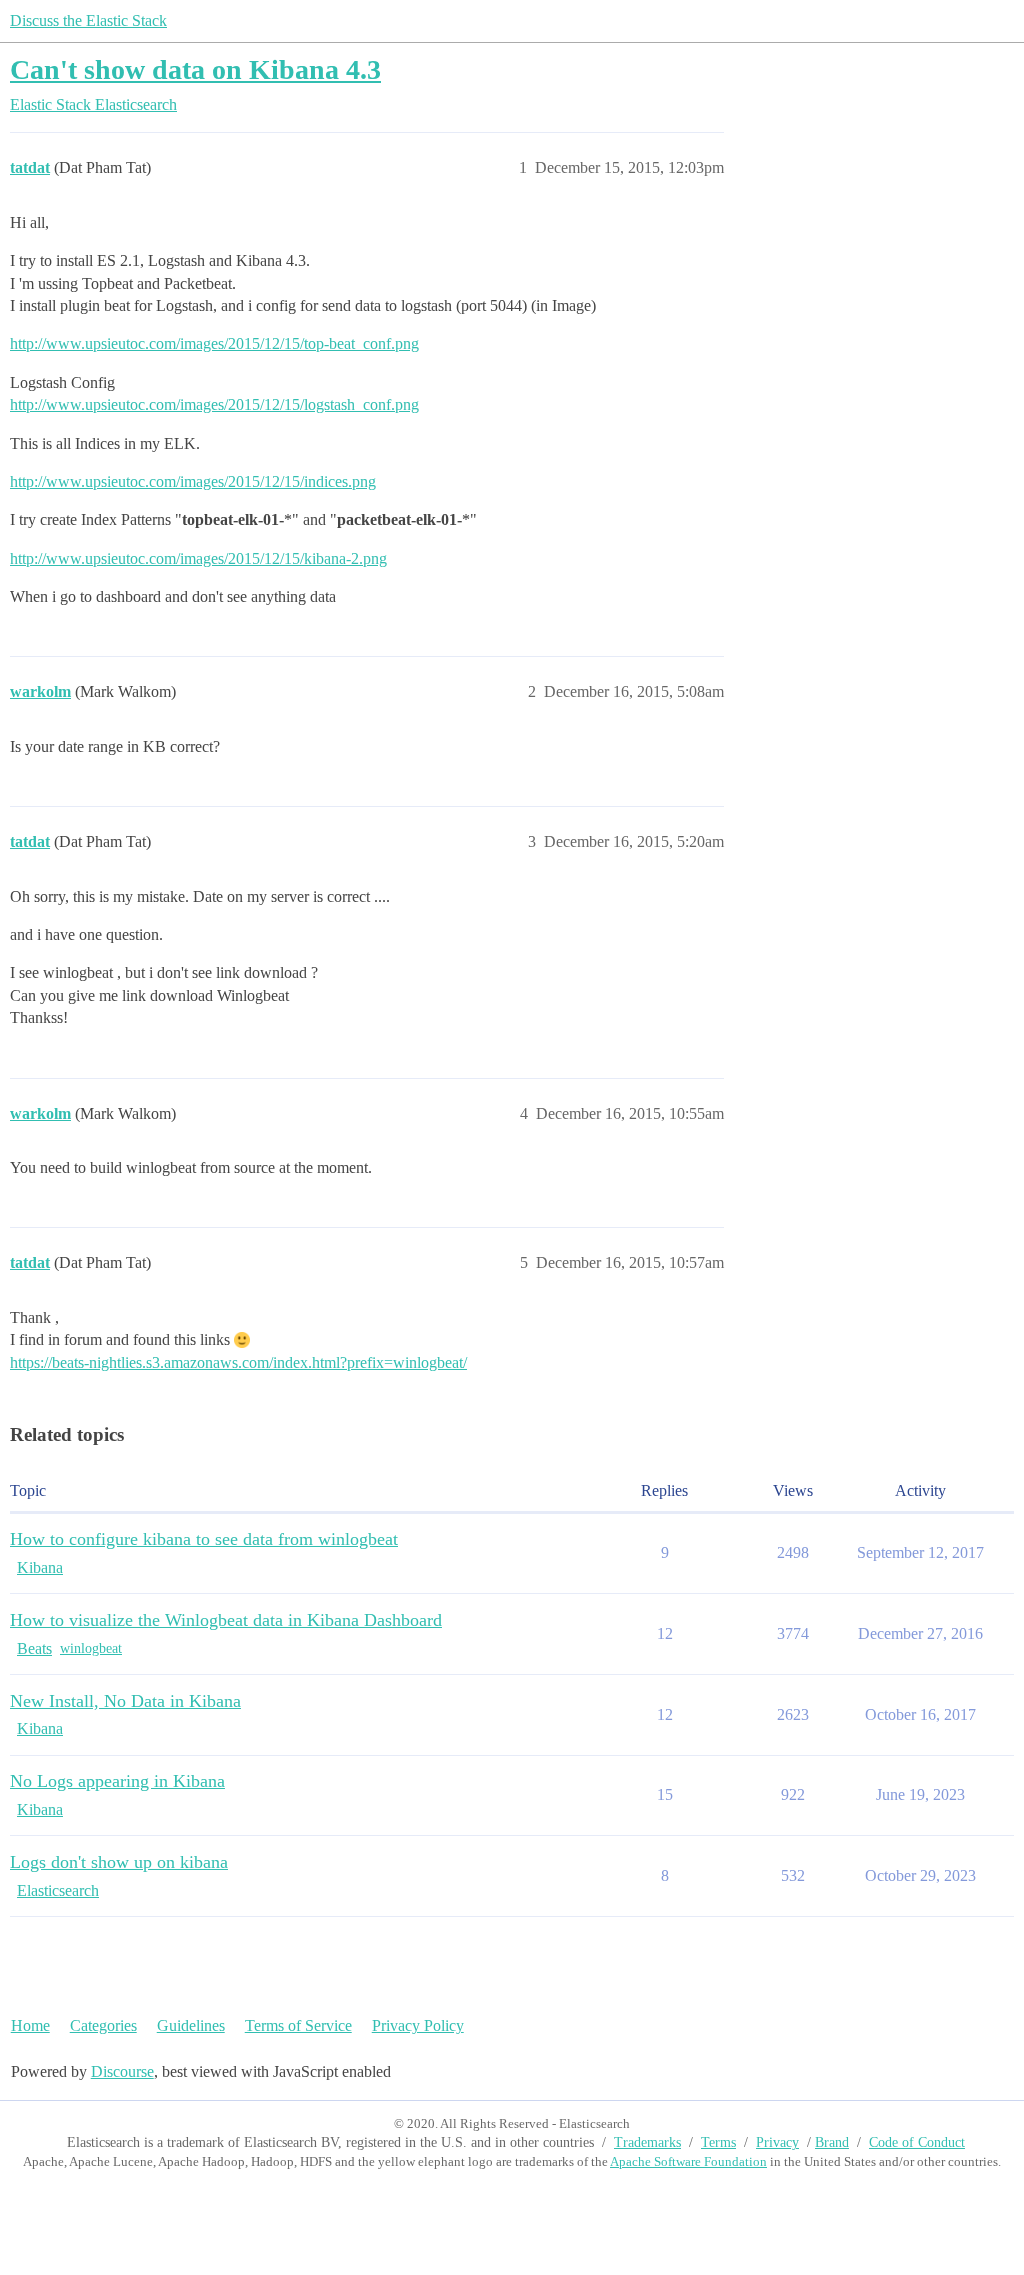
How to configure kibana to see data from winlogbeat (204, 1539)
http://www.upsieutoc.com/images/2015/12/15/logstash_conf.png (214, 404)
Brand (832, 2142)
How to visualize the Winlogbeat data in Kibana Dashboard (226, 1620)
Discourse (122, 2071)
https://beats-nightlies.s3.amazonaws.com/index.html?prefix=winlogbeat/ (238, 1362)
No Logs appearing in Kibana (117, 1781)
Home (30, 2025)
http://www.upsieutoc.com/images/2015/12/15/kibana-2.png (198, 558)
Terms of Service (298, 2025)
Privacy (777, 2142)
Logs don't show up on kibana (119, 1862)
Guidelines (191, 2025)
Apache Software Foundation (688, 2161)
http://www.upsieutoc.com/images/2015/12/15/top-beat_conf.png (214, 343)
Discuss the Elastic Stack (88, 20)
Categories (103, 2025)
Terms (718, 2142)
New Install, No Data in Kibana (125, 1701)
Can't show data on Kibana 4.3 (195, 69)
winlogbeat (91, 1648)
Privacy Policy (418, 2025)
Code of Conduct (917, 2142)
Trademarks (647, 2142)
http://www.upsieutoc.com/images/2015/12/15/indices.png (193, 481)
